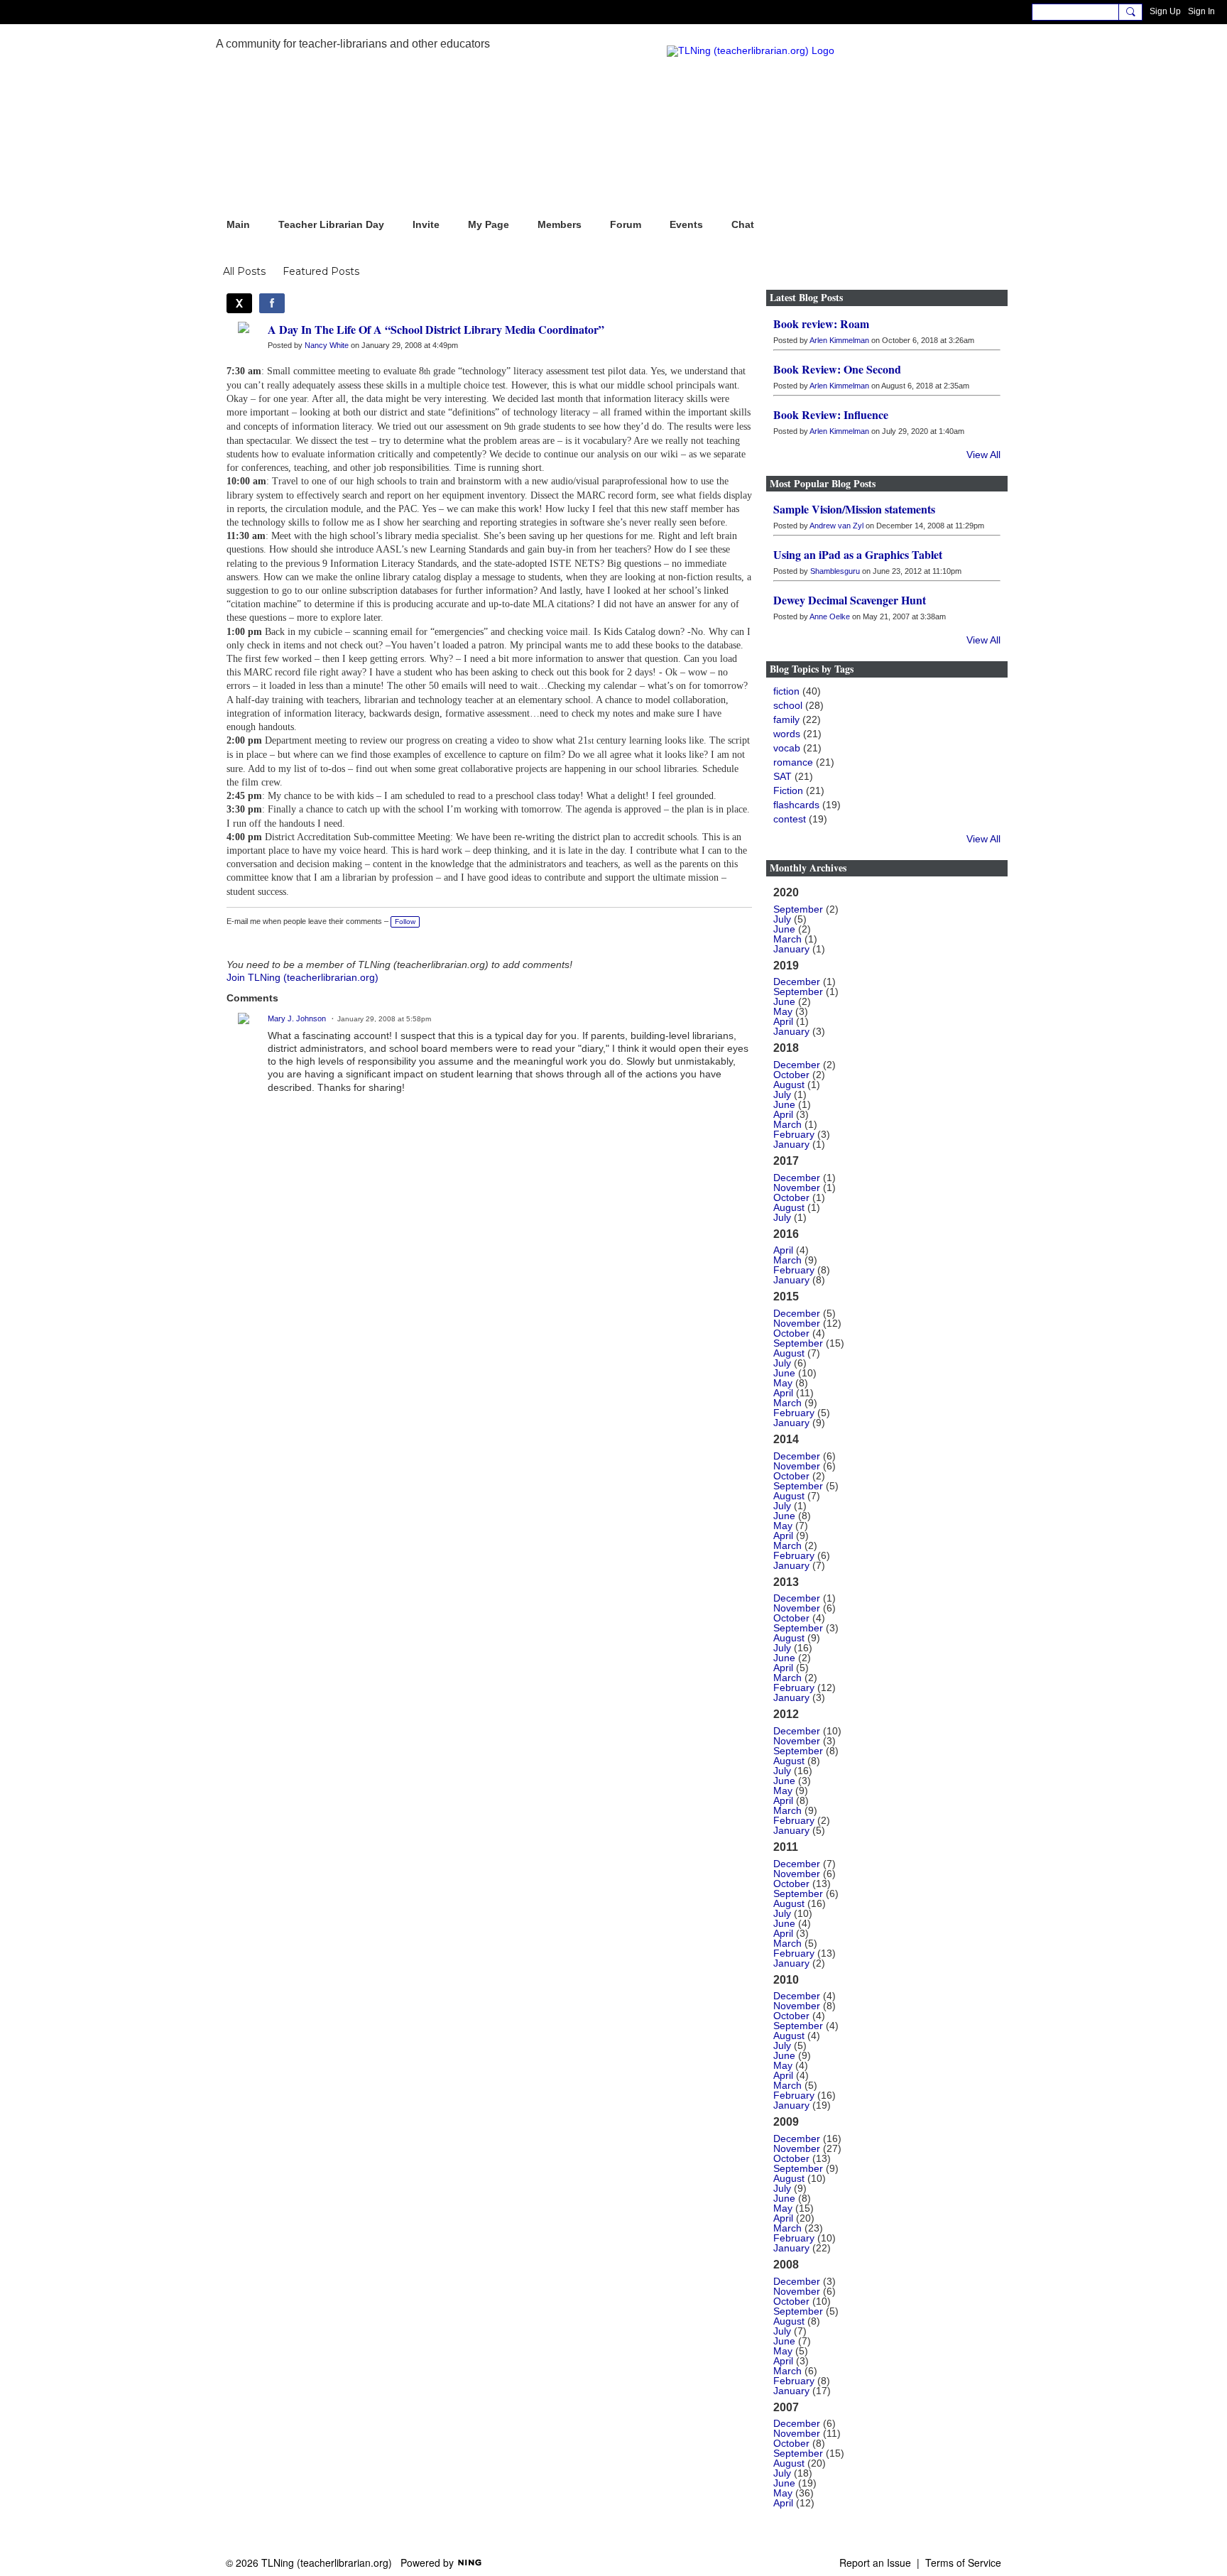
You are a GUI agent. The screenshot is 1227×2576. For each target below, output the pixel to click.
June (784, 929)
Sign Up (1165, 11)
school (788, 705)
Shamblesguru (835, 571)
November (797, 1188)
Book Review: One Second (837, 369)
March (787, 939)
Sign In (1201, 11)
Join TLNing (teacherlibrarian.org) (302, 977)
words (787, 734)
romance (793, 762)
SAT (782, 776)
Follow (405, 922)
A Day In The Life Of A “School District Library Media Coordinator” (436, 329)
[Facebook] (272, 303)
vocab (787, 748)
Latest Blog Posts (806, 297)
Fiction (788, 790)
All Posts (244, 271)
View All (983, 455)
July (782, 919)
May (783, 1011)
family (786, 719)
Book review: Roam (821, 324)
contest (790, 819)
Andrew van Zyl (836, 526)
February (794, 1134)
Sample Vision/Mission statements (854, 509)
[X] (239, 303)
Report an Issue (875, 2563)
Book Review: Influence (831, 414)
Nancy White (327, 345)
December (797, 982)
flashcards (796, 805)
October (791, 1075)
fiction (786, 691)
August (789, 1085)
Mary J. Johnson (297, 1018)
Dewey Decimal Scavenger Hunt (850, 600)
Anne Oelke (830, 616)
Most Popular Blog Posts (823, 483)
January (791, 949)
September (798, 909)
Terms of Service (963, 2563)
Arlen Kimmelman (839, 340)
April (783, 1021)
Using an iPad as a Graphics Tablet (858, 554)
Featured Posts (321, 271)
